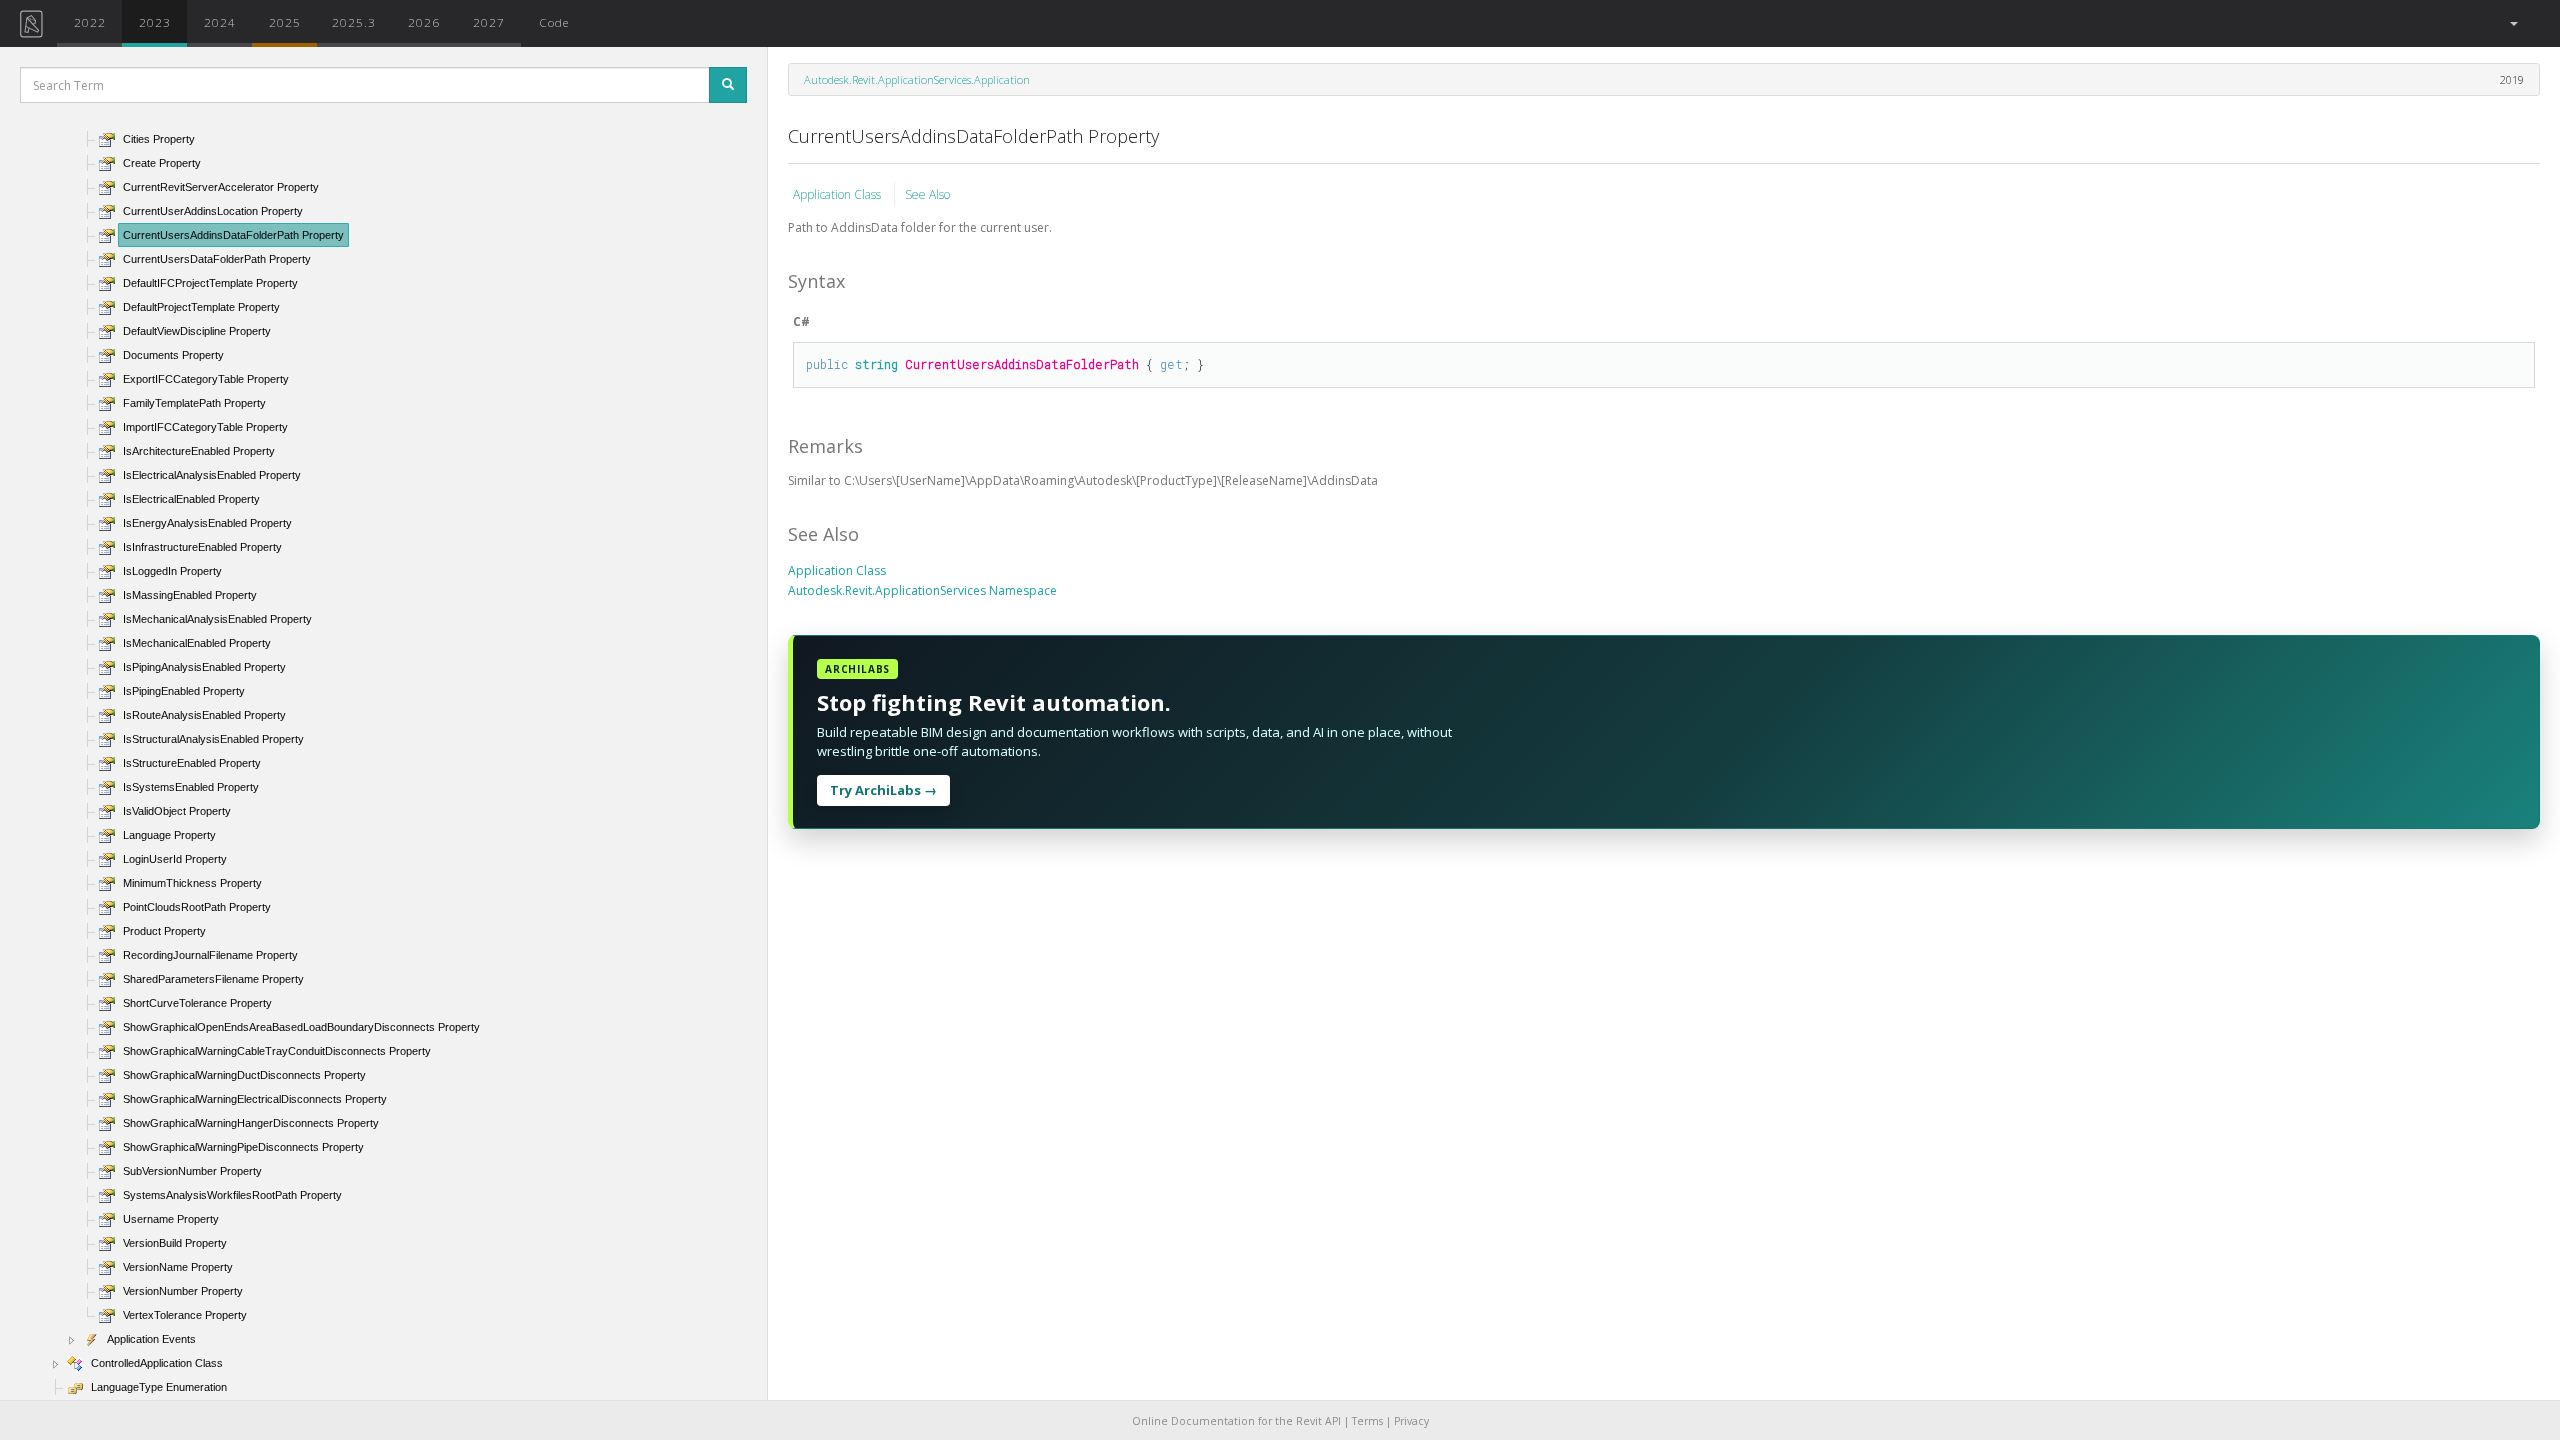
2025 (285, 22)
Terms (1367, 1421)
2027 (489, 22)
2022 (90, 22)
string (876, 364)
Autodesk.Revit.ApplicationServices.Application (917, 79)
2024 (220, 22)
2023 (155, 22)
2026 (424, 22)
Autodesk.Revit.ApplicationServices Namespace (922, 590)
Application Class (838, 194)
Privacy (1411, 1421)
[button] (2512, 23)
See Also (927, 194)
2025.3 (354, 22)
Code (554, 22)
